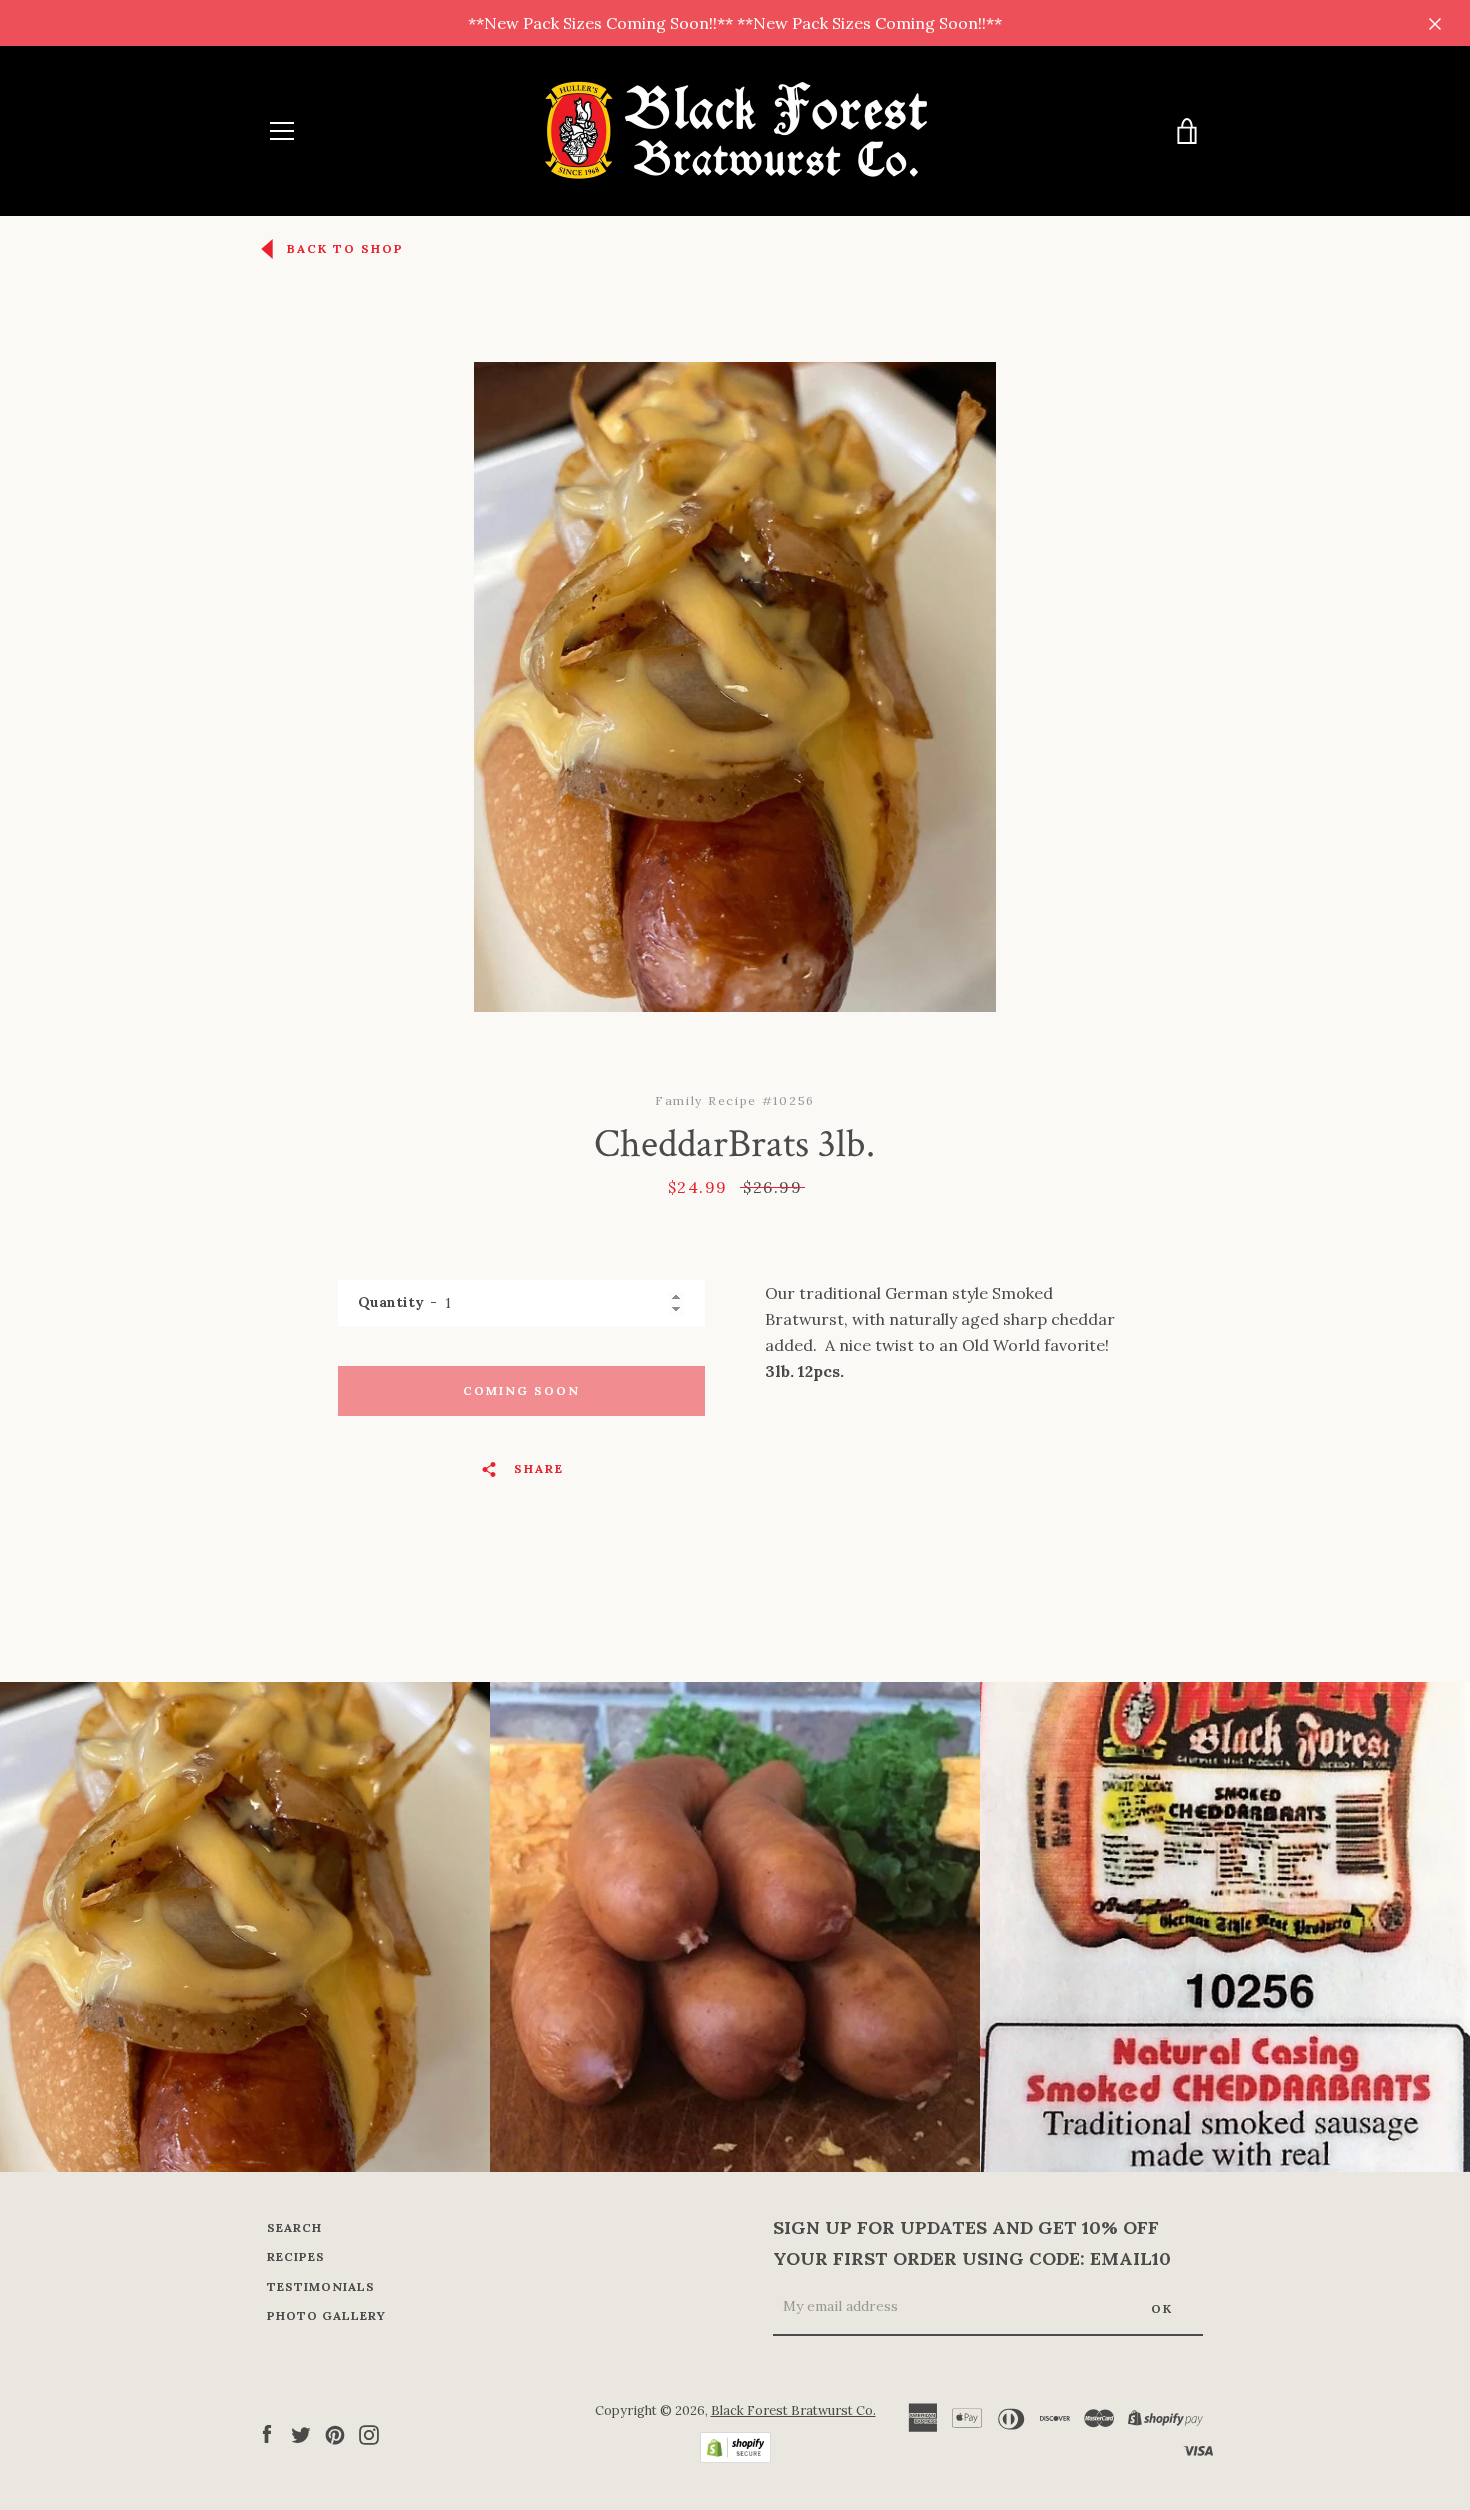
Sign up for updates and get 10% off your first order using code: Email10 (972, 2243)
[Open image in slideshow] (735, 687)
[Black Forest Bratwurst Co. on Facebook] (267, 2433)
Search (294, 2227)
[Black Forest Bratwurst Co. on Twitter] (301, 2433)
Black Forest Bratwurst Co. (793, 2410)
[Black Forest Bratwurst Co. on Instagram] (369, 2433)
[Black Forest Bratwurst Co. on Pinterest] (335, 2433)
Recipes (296, 2256)
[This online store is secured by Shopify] (735, 2457)
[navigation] (282, 131)
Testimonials (321, 2286)
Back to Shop (345, 248)
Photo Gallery (326, 2315)
